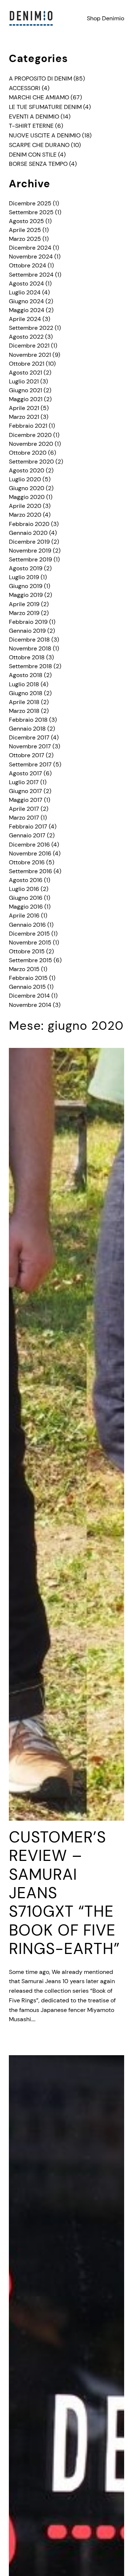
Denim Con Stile (33, 155)
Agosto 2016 (26, 880)
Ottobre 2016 (27, 862)
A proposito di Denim (40, 78)
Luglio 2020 (25, 479)
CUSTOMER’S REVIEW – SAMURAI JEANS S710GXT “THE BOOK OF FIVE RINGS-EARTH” (64, 1893)
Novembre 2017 (30, 746)
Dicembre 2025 (30, 203)
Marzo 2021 (24, 417)
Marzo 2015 (24, 969)
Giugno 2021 (25, 390)
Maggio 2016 (26, 907)
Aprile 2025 (25, 230)
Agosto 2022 (26, 337)
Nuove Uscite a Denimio (45, 135)
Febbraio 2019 (28, 622)
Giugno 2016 (26, 898)
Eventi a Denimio (34, 117)
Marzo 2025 (25, 239)
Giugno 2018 (26, 693)
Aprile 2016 (24, 915)
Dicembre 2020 (30, 435)
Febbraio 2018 (28, 720)
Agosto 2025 (26, 221)
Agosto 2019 (26, 568)
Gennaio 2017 (27, 835)
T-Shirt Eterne (31, 126)
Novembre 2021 (30, 355)
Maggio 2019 (26, 595)
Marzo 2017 (24, 818)
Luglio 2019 (24, 577)
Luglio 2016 (24, 889)
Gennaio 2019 (27, 631)
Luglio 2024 (25, 292)
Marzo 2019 (24, 613)
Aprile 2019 (24, 604)
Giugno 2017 (25, 791)
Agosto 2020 (27, 470)
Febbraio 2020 (29, 524)
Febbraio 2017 (28, 826)
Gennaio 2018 (27, 729)
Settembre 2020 (31, 462)
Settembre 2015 (30, 960)
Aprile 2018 (24, 702)
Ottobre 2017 (27, 755)
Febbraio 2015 (28, 978)
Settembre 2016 (30, 871)
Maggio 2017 (26, 800)
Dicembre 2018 (29, 640)
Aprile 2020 (25, 506)
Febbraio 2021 (28, 426)
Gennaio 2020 (28, 533)
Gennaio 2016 (27, 925)
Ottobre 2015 (27, 951)
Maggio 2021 (26, 399)
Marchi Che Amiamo (39, 97)
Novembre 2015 (30, 942)
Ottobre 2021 (27, 364)
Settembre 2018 (30, 666)
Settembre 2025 (31, 212)
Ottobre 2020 (28, 453)
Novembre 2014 (30, 1005)
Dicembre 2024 (30, 248)
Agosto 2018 (26, 675)
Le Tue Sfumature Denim (45, 107)
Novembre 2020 (31, 444)
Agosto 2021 (25, 373)
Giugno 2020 (27, 488)
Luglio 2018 (24, 684)
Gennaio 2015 (27, 987)
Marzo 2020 (25, 515)
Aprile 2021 (24, 408)
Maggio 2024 (27, 310)
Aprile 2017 (24, 809)
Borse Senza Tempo (38, 164)
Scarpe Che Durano (39, 145)
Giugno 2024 (26, 301)
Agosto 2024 (26, 283)
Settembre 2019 (30, 559)
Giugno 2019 (26, 586)
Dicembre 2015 (29, 934)
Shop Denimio (105, 18)
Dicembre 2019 (29, 542)
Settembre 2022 (31, 328)
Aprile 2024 (25, 319)
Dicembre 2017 (29, 737)
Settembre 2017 (30, 764)
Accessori (25, 88)
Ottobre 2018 (27, 657)
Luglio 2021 (24, 381)
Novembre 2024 (31, 257)
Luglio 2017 (24, 782)
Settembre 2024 (31, 275)
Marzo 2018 (24, 711)
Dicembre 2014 (29, 996)
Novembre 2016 (30, 853)
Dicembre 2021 (29, 346)
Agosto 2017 (25, 773)
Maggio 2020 (27, 497)
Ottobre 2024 (28, 265)
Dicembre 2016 (29, 845)
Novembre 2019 (30, 551)
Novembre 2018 (30, 648)
